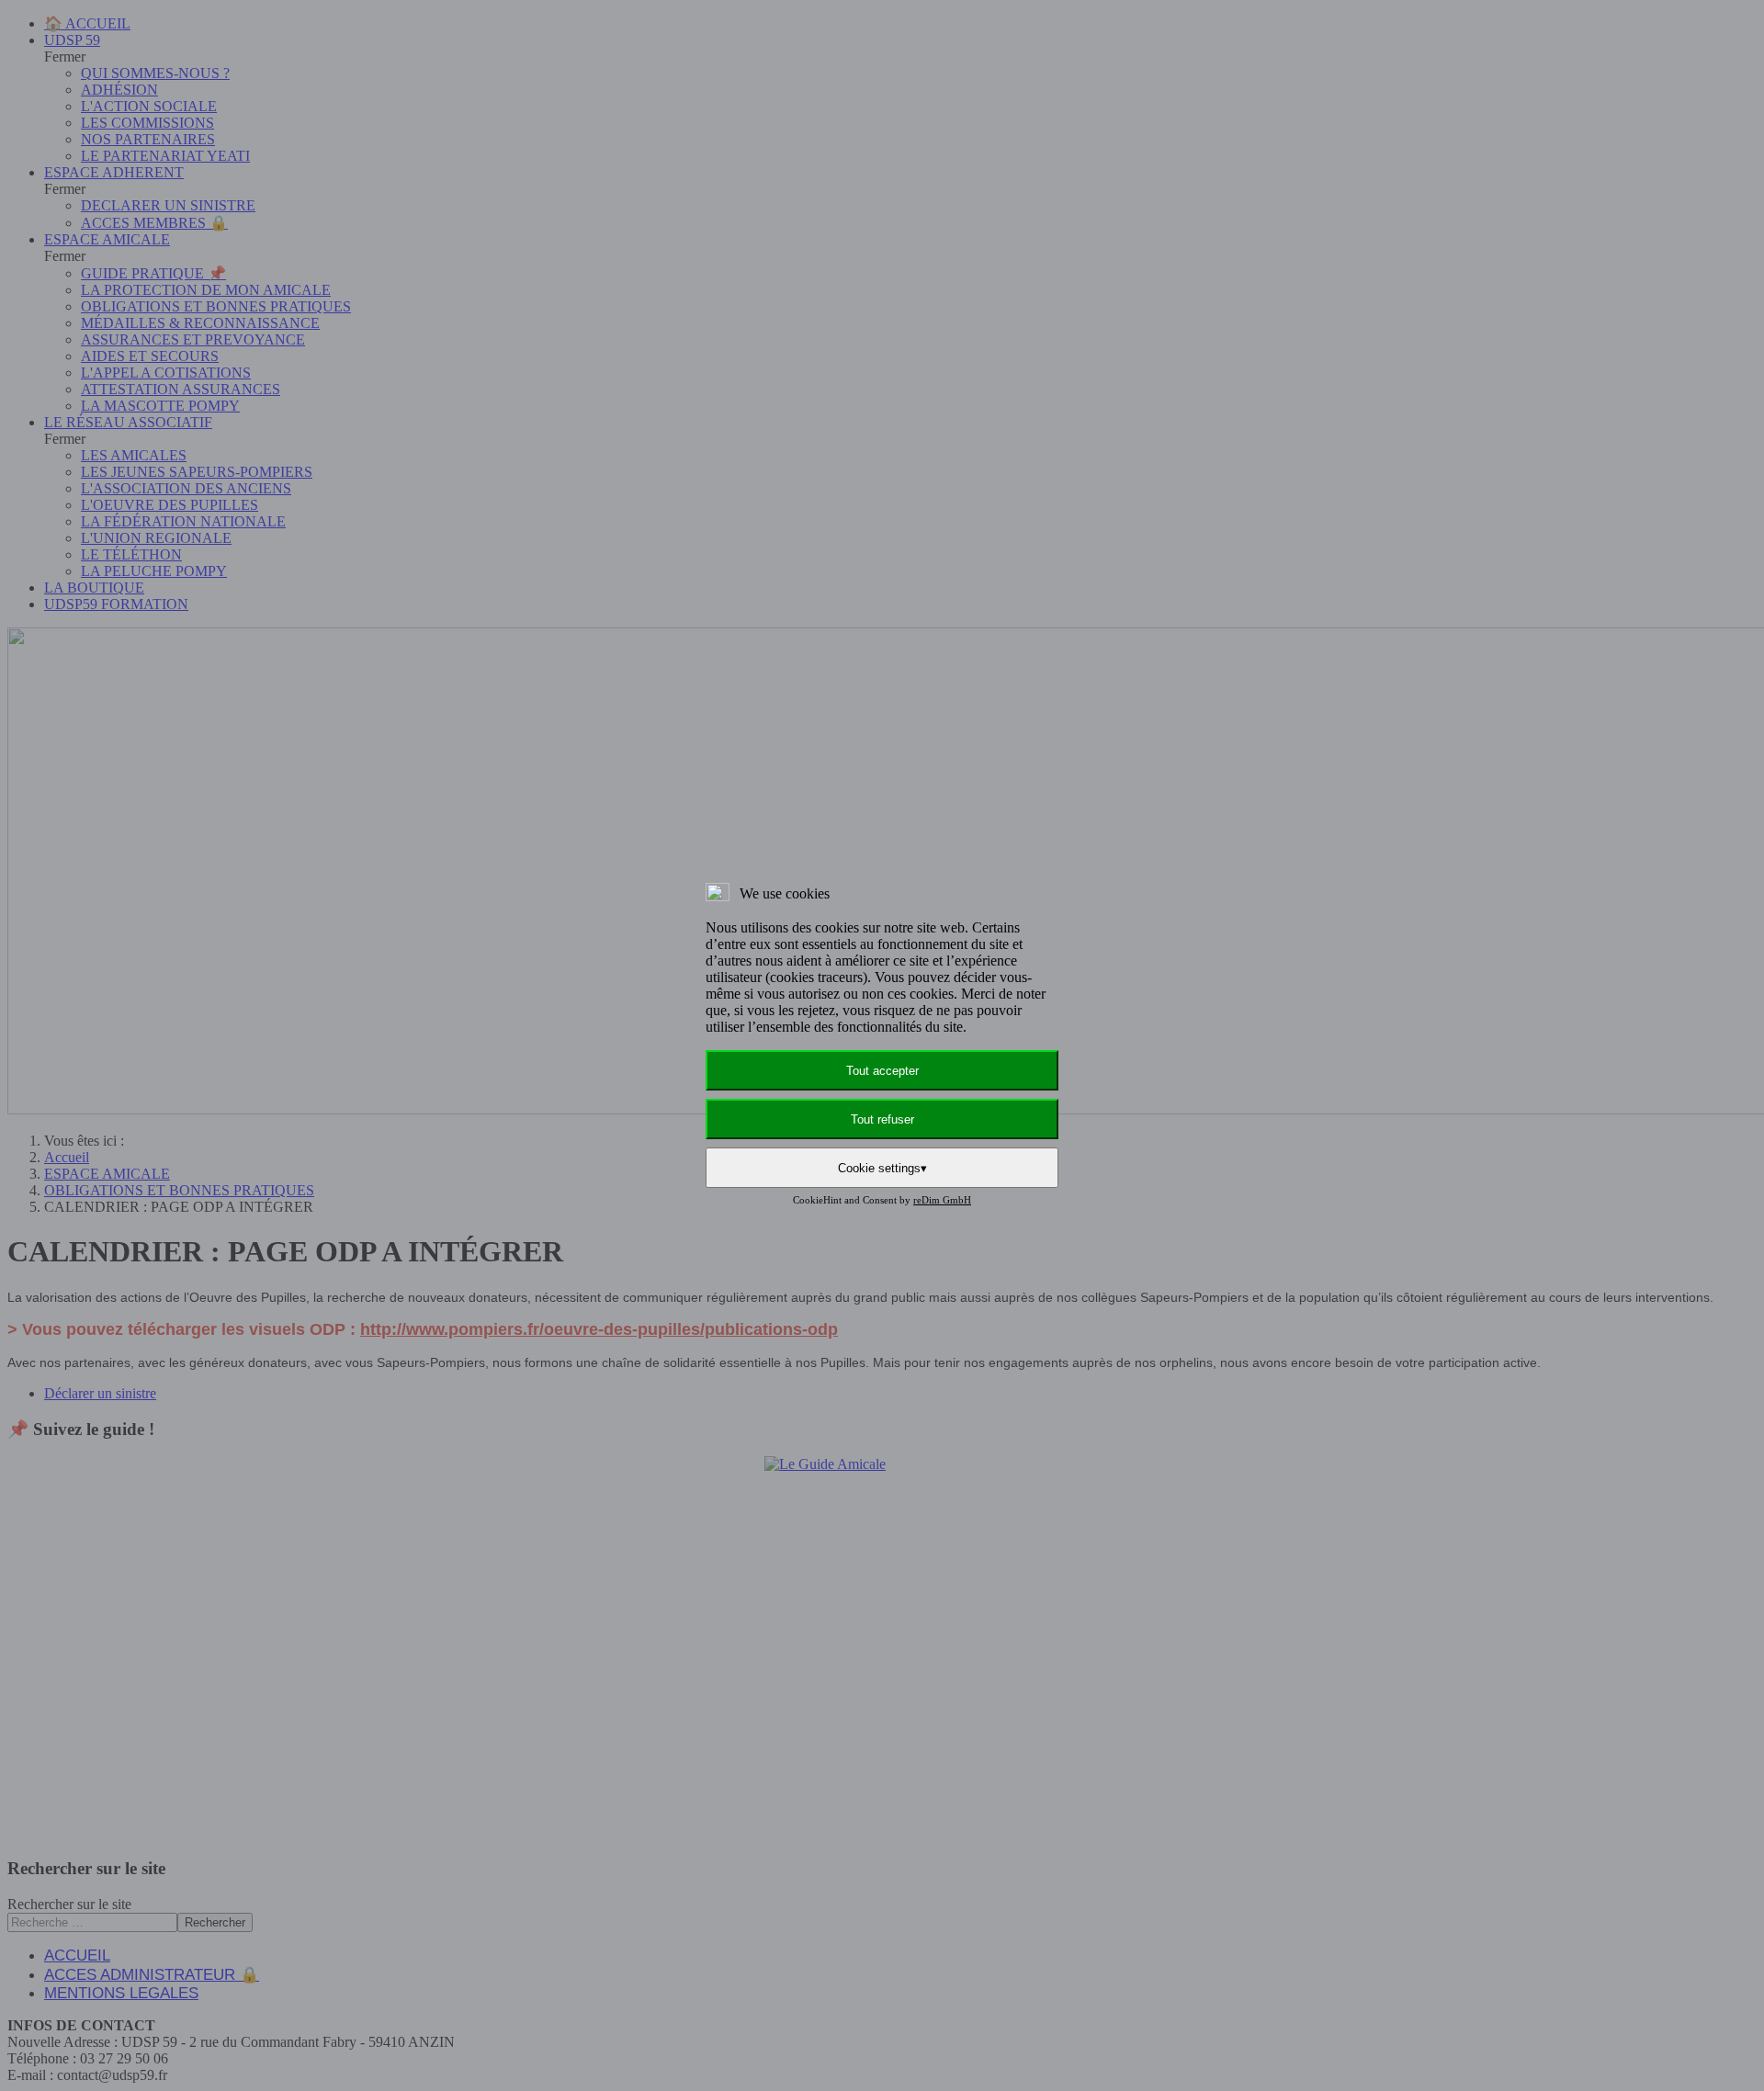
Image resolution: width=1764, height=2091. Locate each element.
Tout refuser (882, 1119)
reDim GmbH (942, 1200)
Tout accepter (882, 1071)
